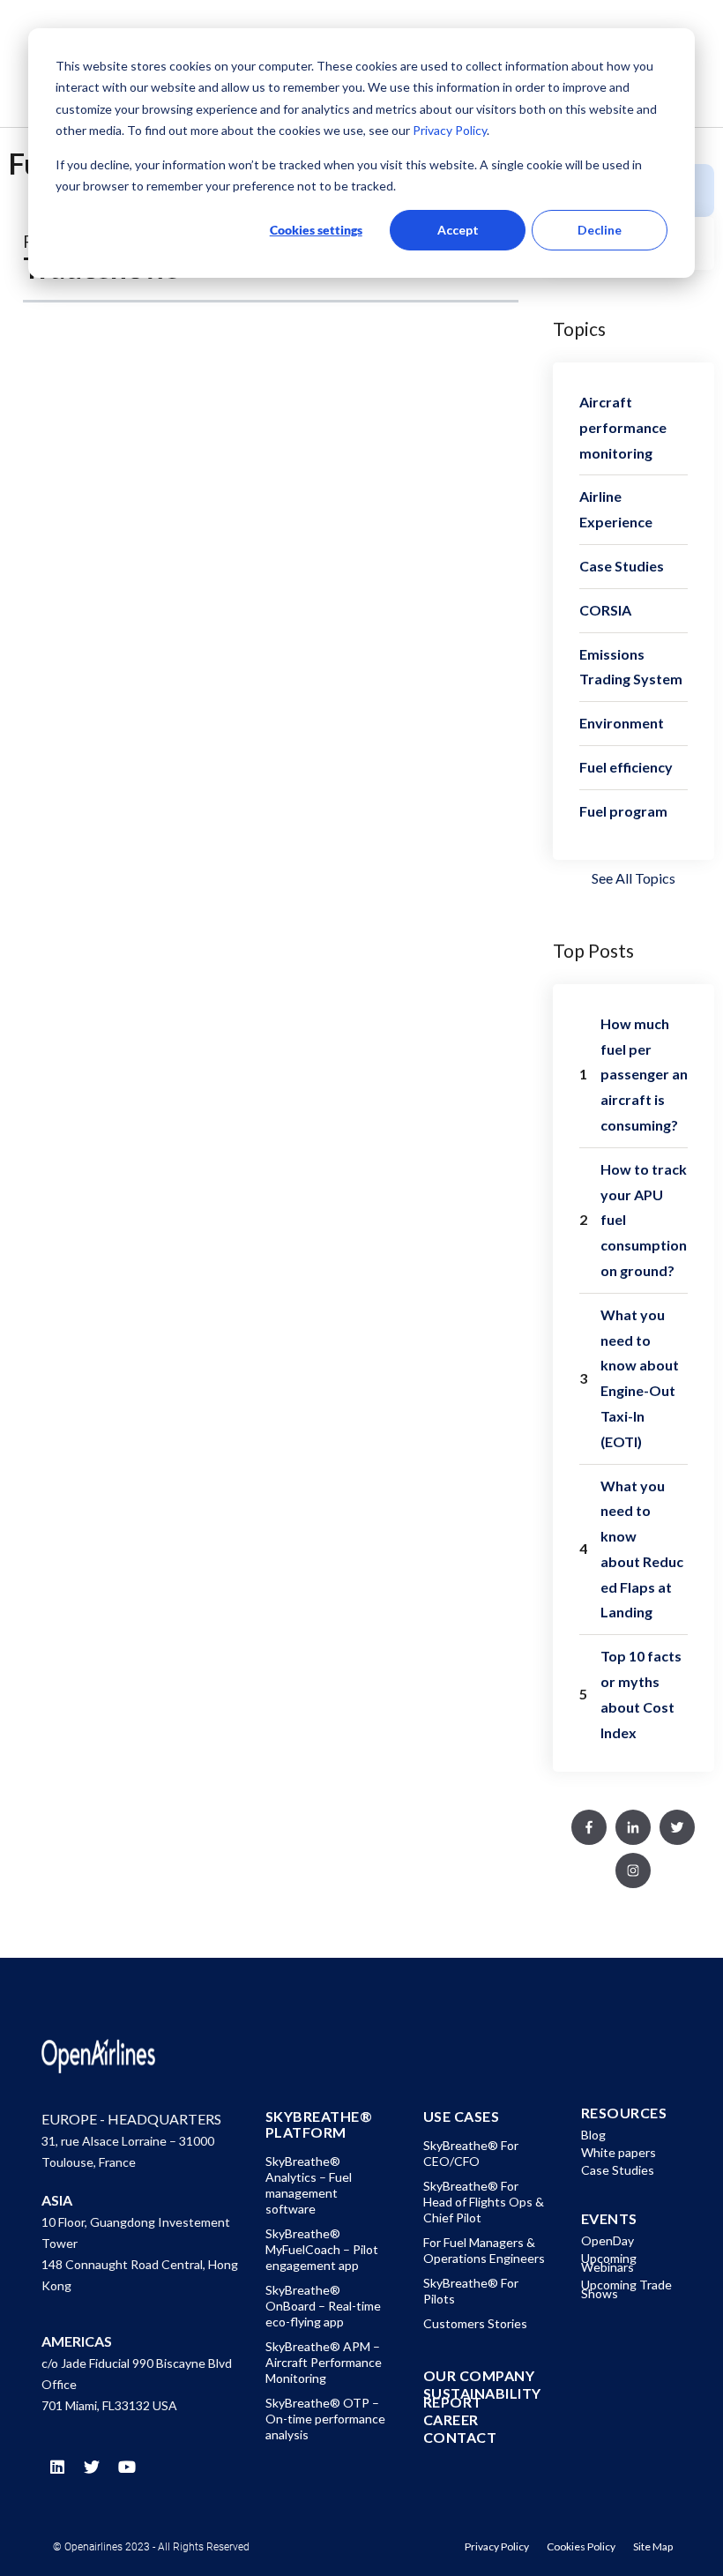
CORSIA (605, 610)
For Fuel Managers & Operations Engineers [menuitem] (484, 2250)
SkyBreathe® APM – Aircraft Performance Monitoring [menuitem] (324, 2362)
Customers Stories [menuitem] (475, 2323)
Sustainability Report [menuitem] (482, 2398)
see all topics (634, 878)
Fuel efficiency (626, 767)
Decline (600, 230)
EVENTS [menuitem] (609, 2219)
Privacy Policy (448, 130)
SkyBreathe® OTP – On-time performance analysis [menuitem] (325, 2419)
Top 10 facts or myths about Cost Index (641, 1694)
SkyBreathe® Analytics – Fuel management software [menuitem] (309, 2185)
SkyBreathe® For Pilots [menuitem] (471, 2291)
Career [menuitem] (451, 2420)
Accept (458, 230)
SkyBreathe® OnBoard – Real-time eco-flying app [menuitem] (323, 2306)
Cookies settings (316, 230)
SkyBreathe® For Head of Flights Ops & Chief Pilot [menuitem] (484, 2202)
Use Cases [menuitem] (462, 2117)
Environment (622, 723)
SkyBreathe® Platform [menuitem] (319, 2124)
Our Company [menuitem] (479, 2376)
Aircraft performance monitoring (623, 427)
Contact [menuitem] (460, 2438)
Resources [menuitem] (624, 2113)
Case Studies (622, 566)
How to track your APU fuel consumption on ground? (644, 1220)
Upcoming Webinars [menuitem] (609, 2262)
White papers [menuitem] (619, 2152)
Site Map (653, 2546)
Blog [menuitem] (593, 2135)
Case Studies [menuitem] (618, 2170)
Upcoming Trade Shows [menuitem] (626, 2289)
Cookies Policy (581, 2546)
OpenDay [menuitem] (607, 2240)
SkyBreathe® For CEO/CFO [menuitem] (471, 2153)
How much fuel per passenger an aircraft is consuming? (644, 1074)
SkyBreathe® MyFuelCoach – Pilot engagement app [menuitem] (322, 2249)
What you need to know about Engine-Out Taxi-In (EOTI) (640, 1378)
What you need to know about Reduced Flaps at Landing (642, 1549)
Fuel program (623, 811)
